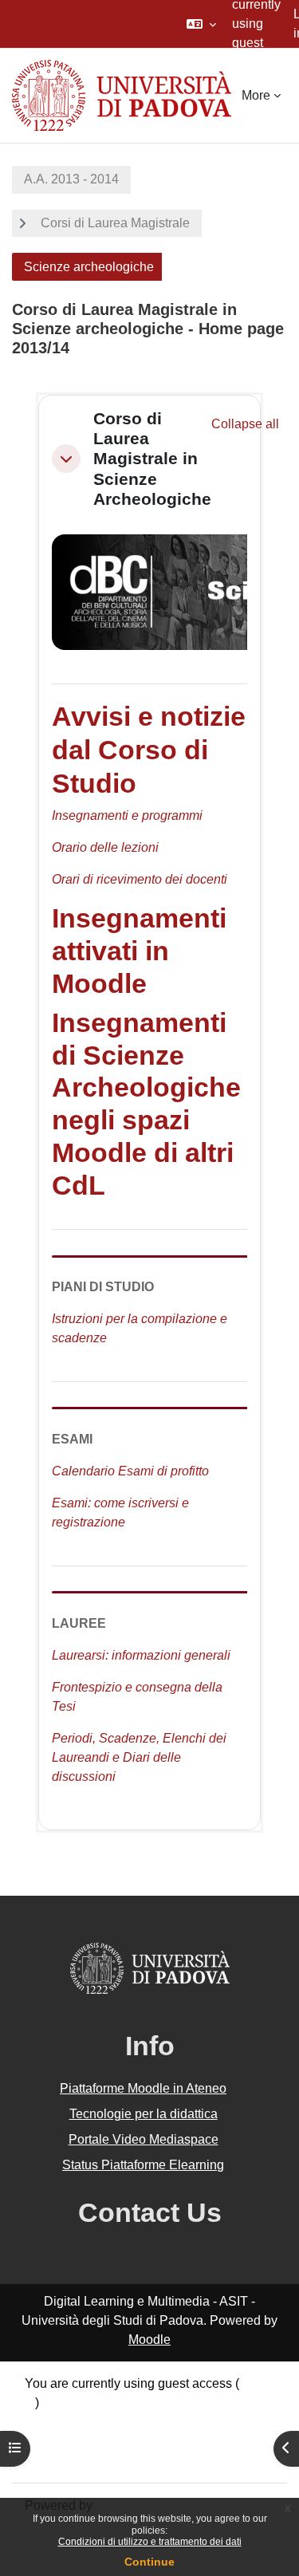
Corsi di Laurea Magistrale (115, 223)
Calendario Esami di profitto (130, 1471)
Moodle (149, 2340)
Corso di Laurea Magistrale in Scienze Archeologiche (152, 459)
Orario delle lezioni (105, 847)
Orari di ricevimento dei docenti (140, 879)
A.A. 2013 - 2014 (71, 179)
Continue (149, 2562)
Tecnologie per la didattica (144, 2114)
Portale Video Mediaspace (144, 2139)
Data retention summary (92, 2422)
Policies (47, 2441)
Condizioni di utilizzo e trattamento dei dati (150, 2542)
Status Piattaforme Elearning (143, 2165)
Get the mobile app (78, 2460)
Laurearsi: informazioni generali (141, 1655)
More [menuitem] (256, 95)
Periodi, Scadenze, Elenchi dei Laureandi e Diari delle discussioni (139, 1757)
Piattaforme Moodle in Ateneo (143, 2088)
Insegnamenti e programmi (127, 815)
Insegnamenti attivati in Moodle (139, 951)
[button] (201, 24)
